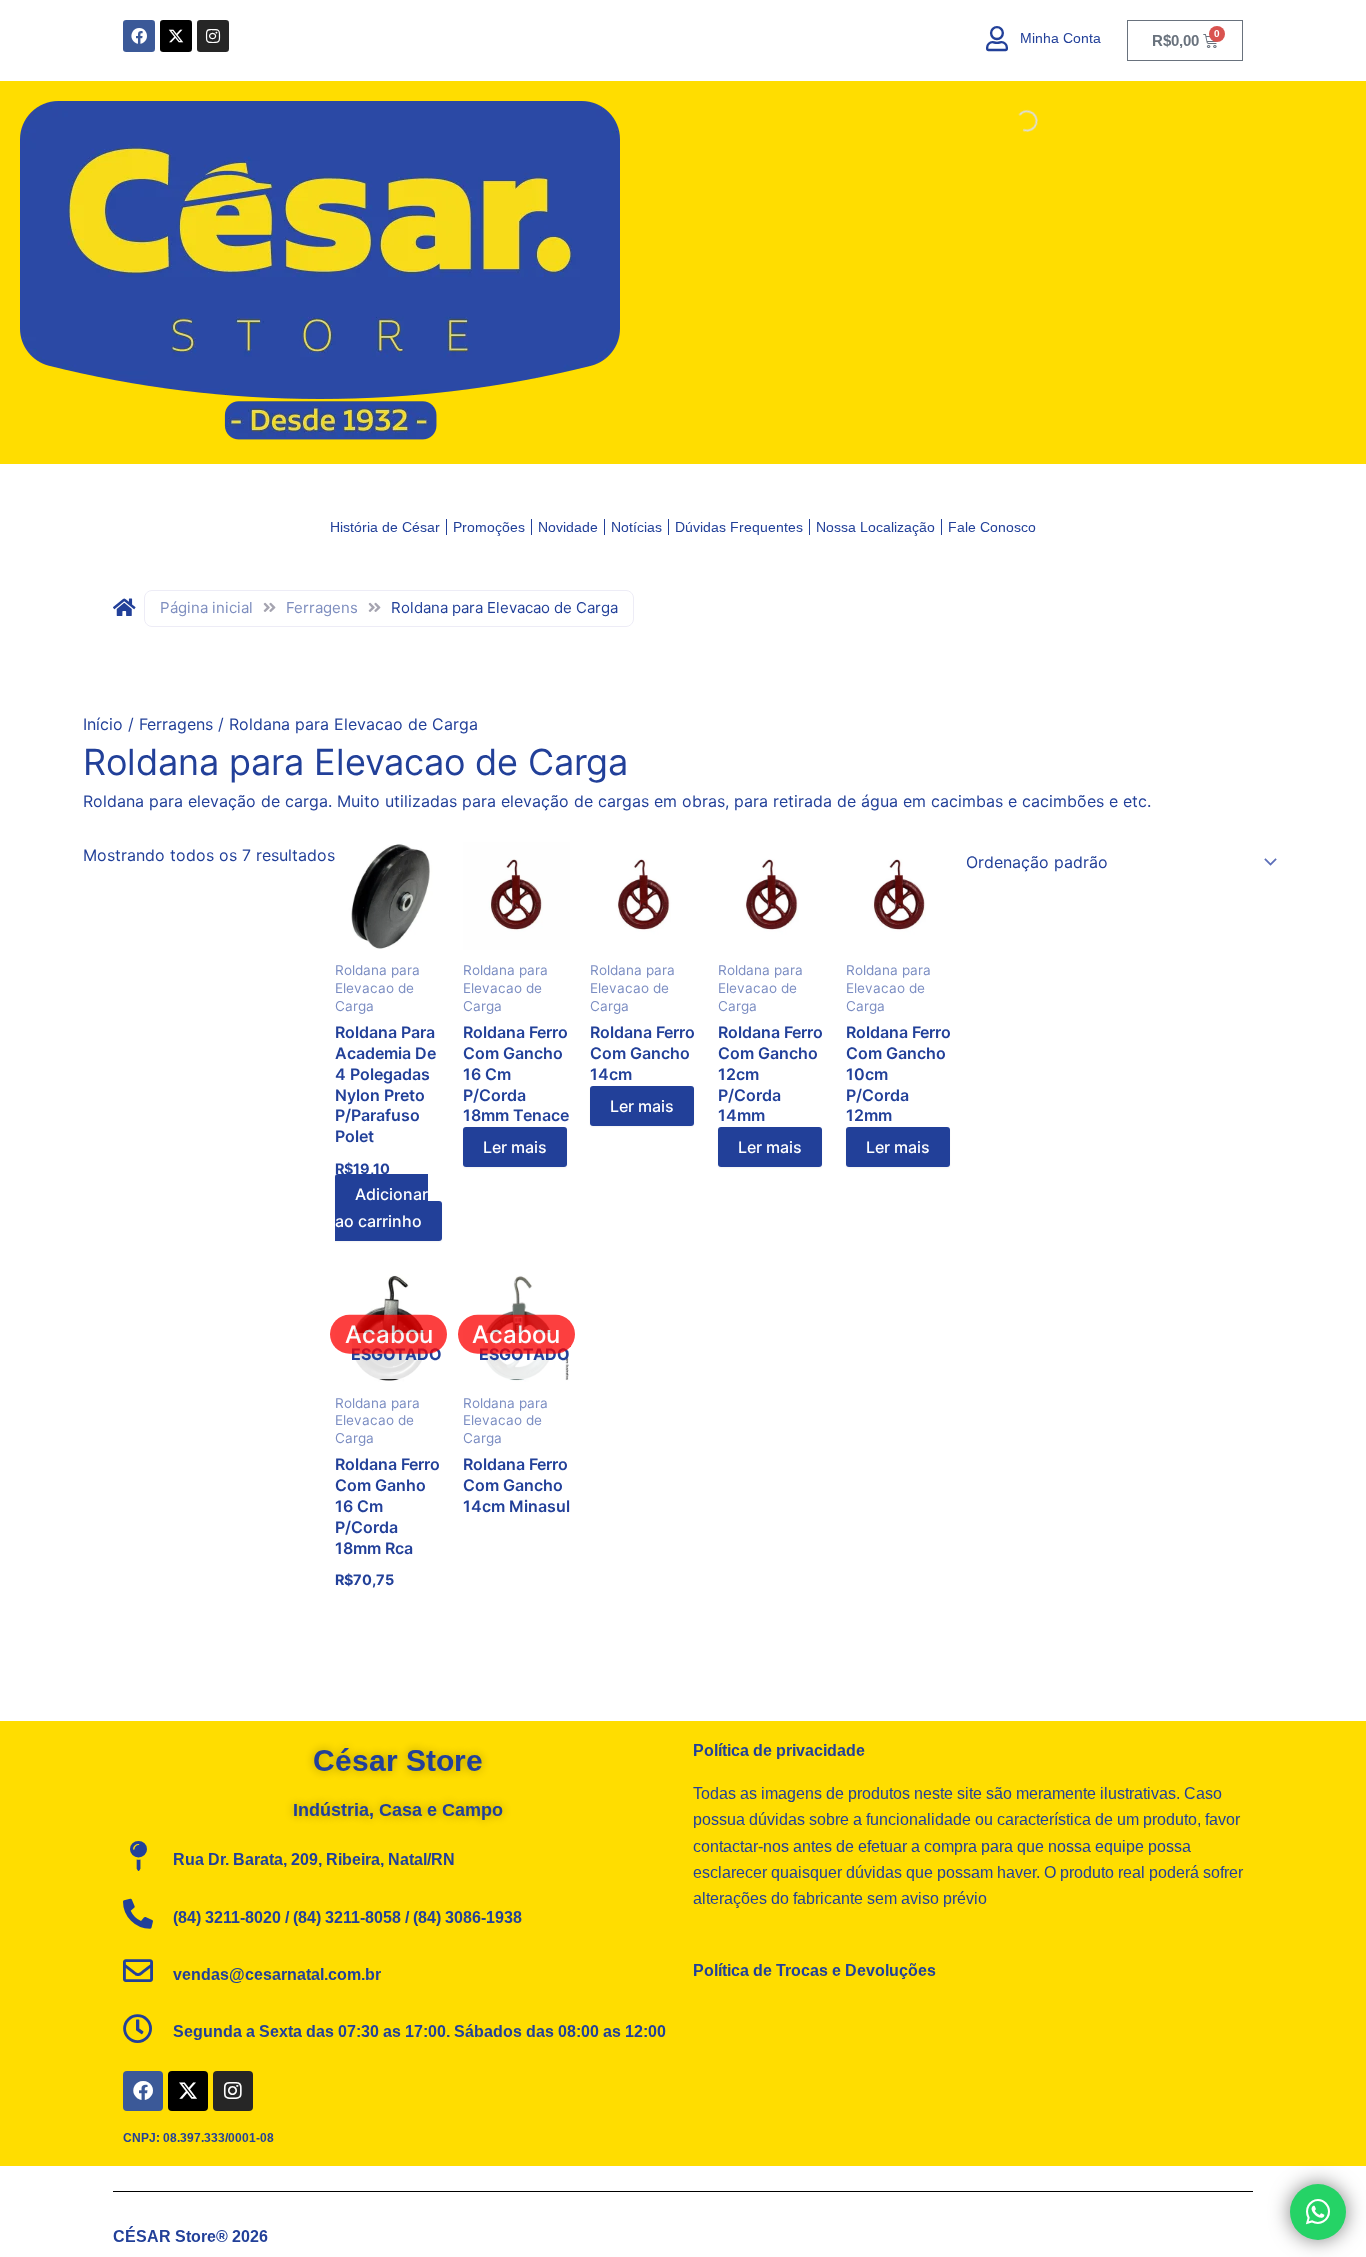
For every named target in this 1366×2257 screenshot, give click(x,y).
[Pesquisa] (1300, 121)
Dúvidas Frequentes (739, 527)
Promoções (489, 527)
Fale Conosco (992, 527)
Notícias (636, 527)
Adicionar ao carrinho (381, 1207)
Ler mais (515, 1147)
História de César (385, 527)
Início (103, 724)
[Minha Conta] (997, 38)
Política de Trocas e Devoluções (814, 1970)
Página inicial (206, 607)
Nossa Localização (875, 527)
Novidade (568, 527)
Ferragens (322, 607)
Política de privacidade (779, 1750)
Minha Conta (1060, 38)
